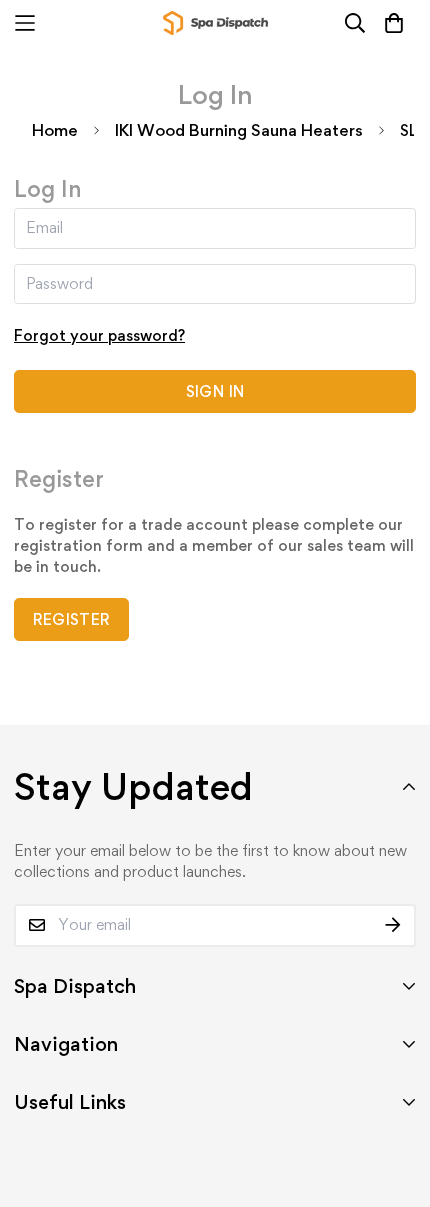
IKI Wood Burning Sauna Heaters (239, 130)
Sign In (215, 391)
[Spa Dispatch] (215, 23)
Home (55, 130)
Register (72, 619)
